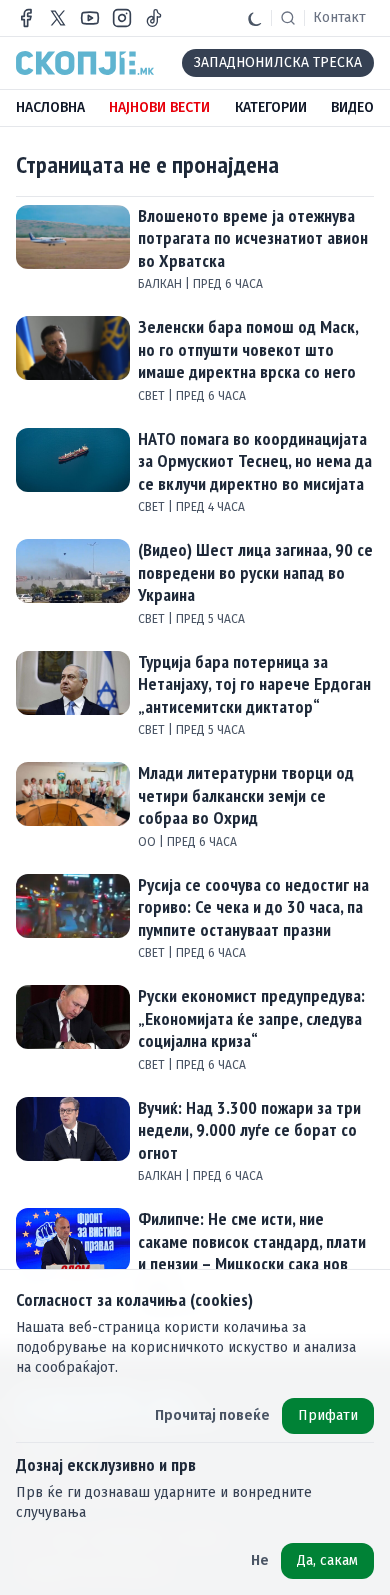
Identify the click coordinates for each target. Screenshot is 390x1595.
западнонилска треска (278, 62)
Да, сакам (327, 1560)
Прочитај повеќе (212, 1415)
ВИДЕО (352, 107)
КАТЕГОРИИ (271, 107)
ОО (148, 842)
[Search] (288, 18)
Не (260, 1560)
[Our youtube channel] (90, 18)
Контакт (339, 17)
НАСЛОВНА (50, 107)
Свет (153, 396)
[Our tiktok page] (154, 18)
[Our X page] (58, 18)
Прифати (328, 1415)
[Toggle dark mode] (255, 18)
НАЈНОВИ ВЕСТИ (159, 107)
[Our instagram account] (122, 18)
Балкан (161, 284)
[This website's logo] (85, 63)
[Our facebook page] (26, 18)
